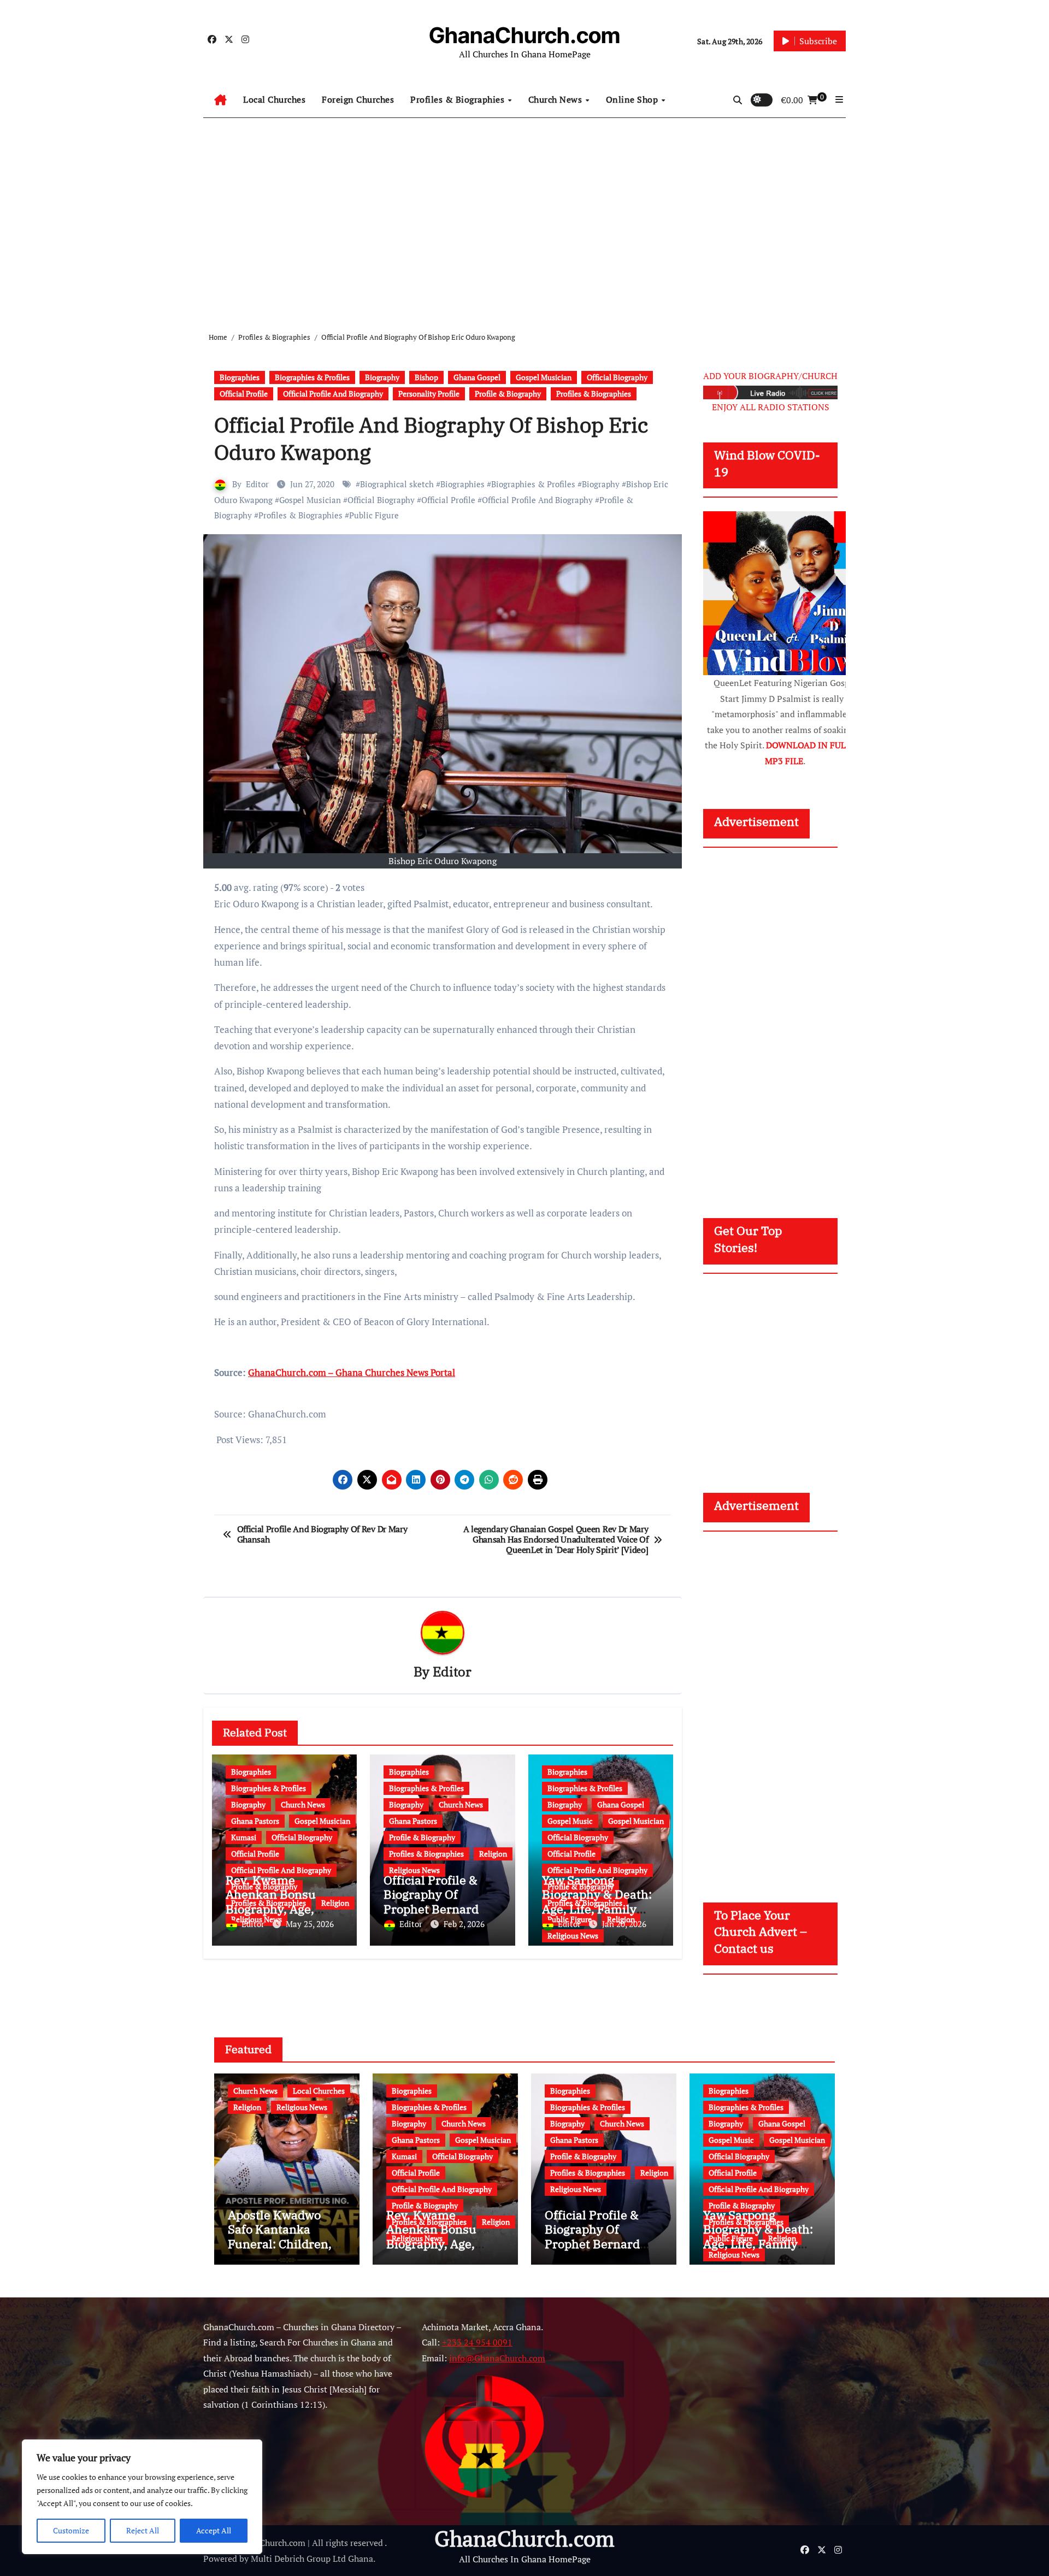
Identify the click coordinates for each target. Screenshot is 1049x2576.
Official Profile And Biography (333, 394)
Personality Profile (429, 394)
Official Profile (244, 394)
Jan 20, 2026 (624, 1924)
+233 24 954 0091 (477, 2343)
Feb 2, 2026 (464, 1924)
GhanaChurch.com (524, 35)
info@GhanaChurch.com (497, 2358)
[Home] (220, 100)
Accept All (214, 2530)
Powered (220, 2559)
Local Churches (274, 99)
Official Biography (617, 377)
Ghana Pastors (255, 1821)
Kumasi (244, 1837)
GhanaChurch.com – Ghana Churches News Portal (352, 1372)
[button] (839, 99)
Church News (556, 99)
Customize (71, 2530)
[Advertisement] (524, 216)
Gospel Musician (544, 377)
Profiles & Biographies (459, 99)
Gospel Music (570, 1821)
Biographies (240, 377)
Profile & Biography (508, 394)
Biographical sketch (397, 484)
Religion (493, 1854)
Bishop (426, 377)
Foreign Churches (358, 99)
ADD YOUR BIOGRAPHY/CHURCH (770, 376)
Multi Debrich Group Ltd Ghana (312, 2559)
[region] (142, 2497)
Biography (382, 377)
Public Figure (374, 515)
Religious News (414, 1870)
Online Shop (633, 99)
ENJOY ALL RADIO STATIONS (771, 407)
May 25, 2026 (310, 1924)
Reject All (143, 2530)
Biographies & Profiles (312, 377)
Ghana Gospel (477, 377)
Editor (257, 484)
